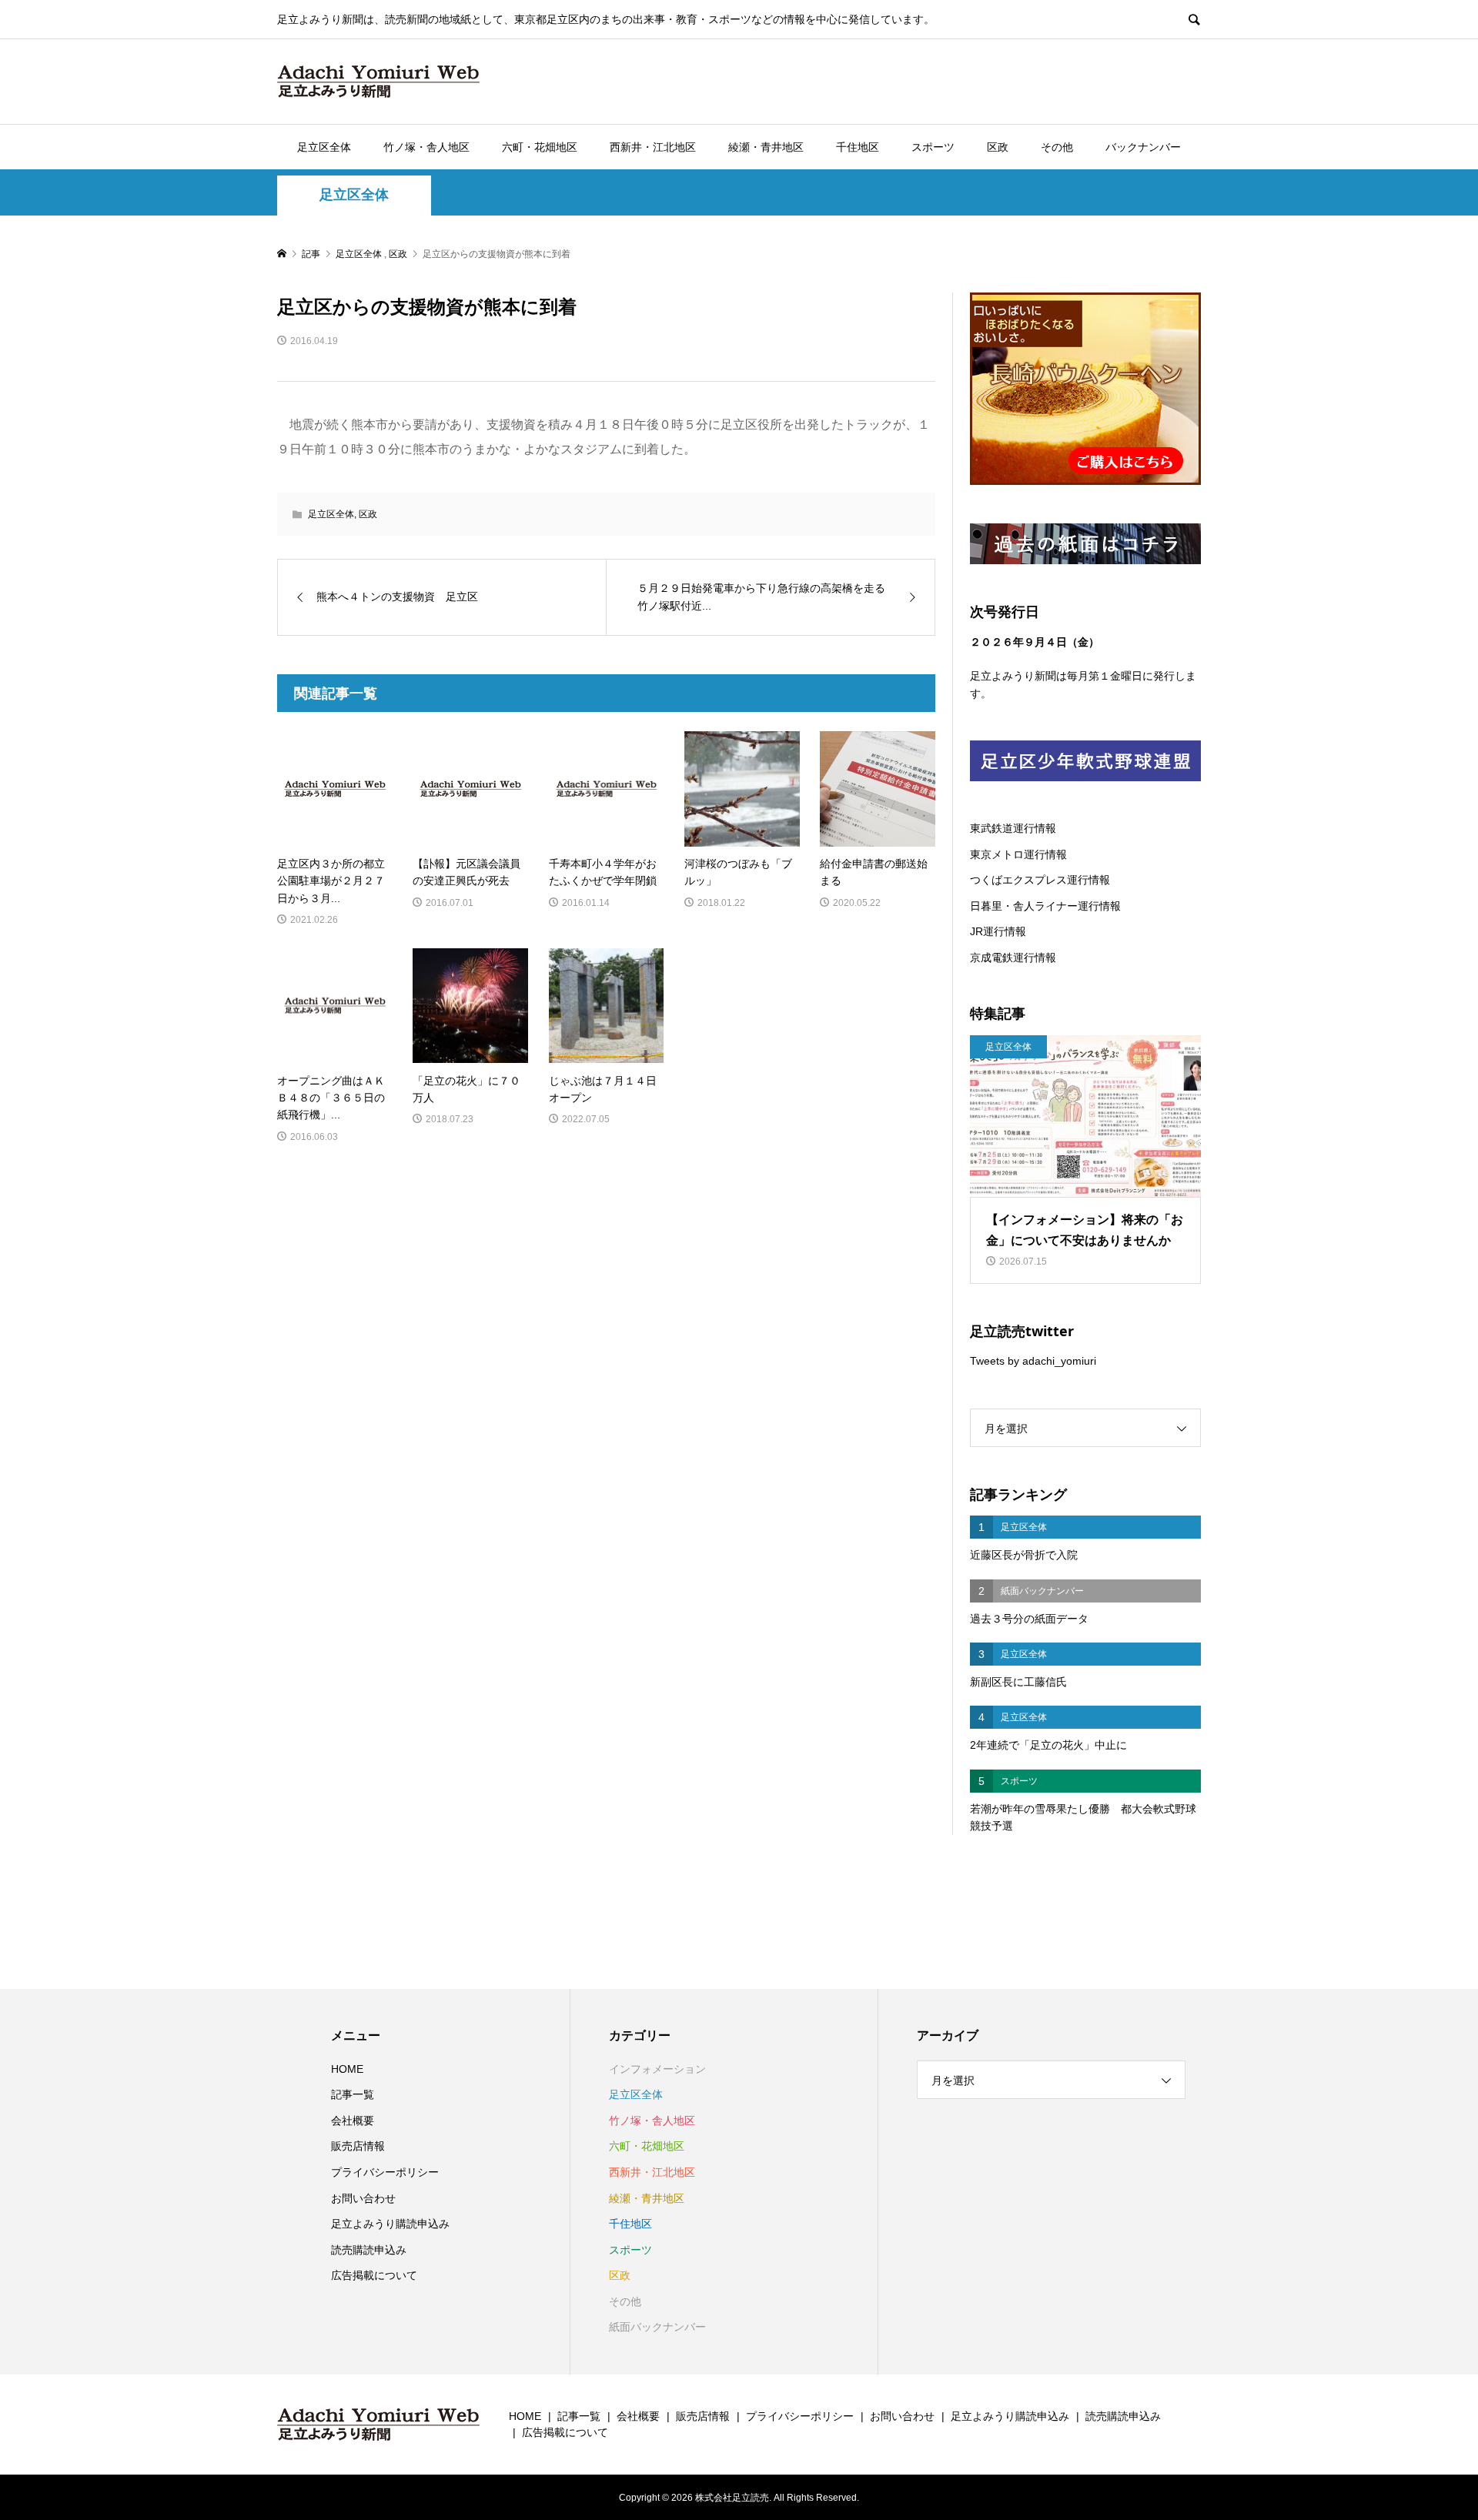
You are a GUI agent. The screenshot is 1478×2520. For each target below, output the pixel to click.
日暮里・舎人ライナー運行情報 (1045, 906)
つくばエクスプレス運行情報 (1040, 880)
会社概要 (353, 2121)
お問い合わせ (363, 2198)
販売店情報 (358, 2146)
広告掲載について (374, 2275)
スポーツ (933, 147)
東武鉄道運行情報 (1013, 828)
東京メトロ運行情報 (1018, 854)
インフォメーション (657, 2069)
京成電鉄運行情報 (1013, 958)
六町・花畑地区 (540, 147)
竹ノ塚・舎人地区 (426, 147)
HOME (347, 2069)
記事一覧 (353, 2094)
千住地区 (858, 147)
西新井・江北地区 (653, 147)
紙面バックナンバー (657, 2327)
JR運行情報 (998, 931)
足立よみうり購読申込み (390, 2224)
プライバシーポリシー (385, 2172)
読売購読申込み (369, 2250)
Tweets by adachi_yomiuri (1033, 1361)
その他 (1057, 147)
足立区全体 (324, 147)
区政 (998, 147)
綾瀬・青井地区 (766, 147)
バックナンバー (1143, 147)
